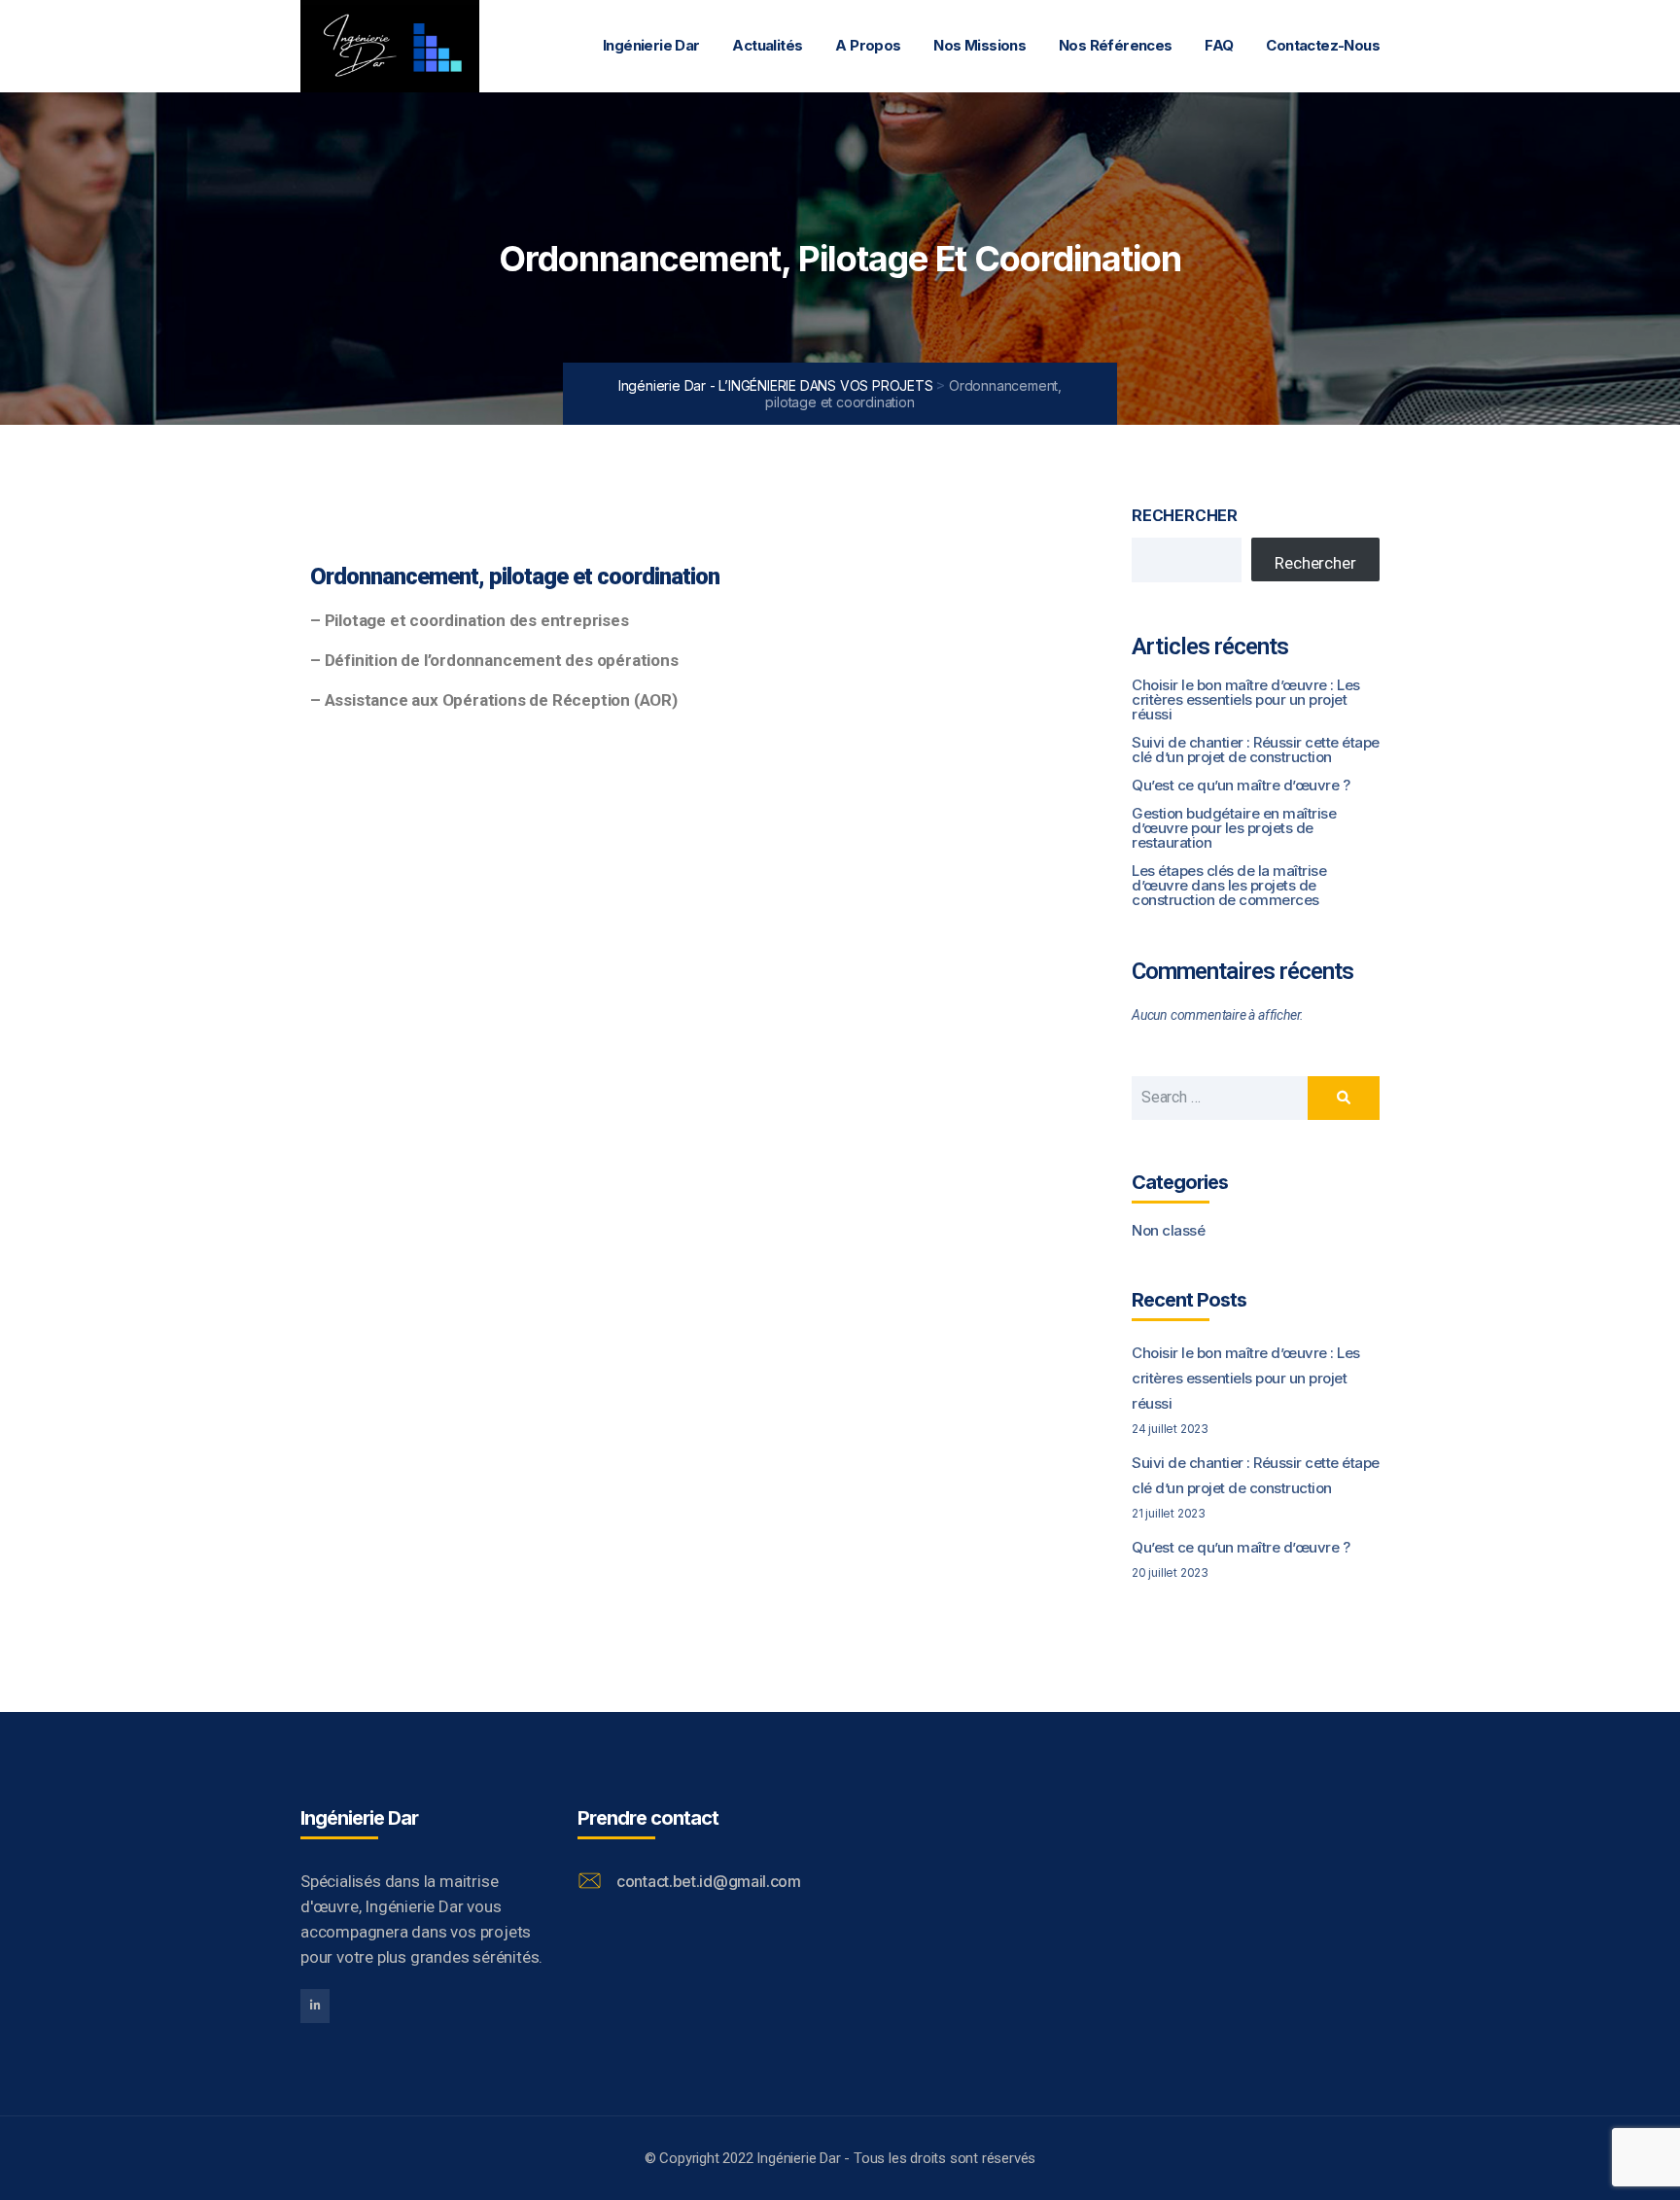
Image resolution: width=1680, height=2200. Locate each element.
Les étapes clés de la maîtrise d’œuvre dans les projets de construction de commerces (1229, 885)
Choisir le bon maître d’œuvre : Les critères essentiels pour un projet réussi (1246, 699)
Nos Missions (980, 45)
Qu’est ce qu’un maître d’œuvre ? (1241, 785)
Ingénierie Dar (651, 45)
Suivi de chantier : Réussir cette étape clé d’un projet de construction (1256, 750)
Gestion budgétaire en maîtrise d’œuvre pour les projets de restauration (1234, 828)
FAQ (1219, 45)
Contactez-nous (1323, 45)
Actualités (767, 45)
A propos (868, 45)
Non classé (1168, 1230)
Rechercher (1185, 515)
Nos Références (1116, 45)
